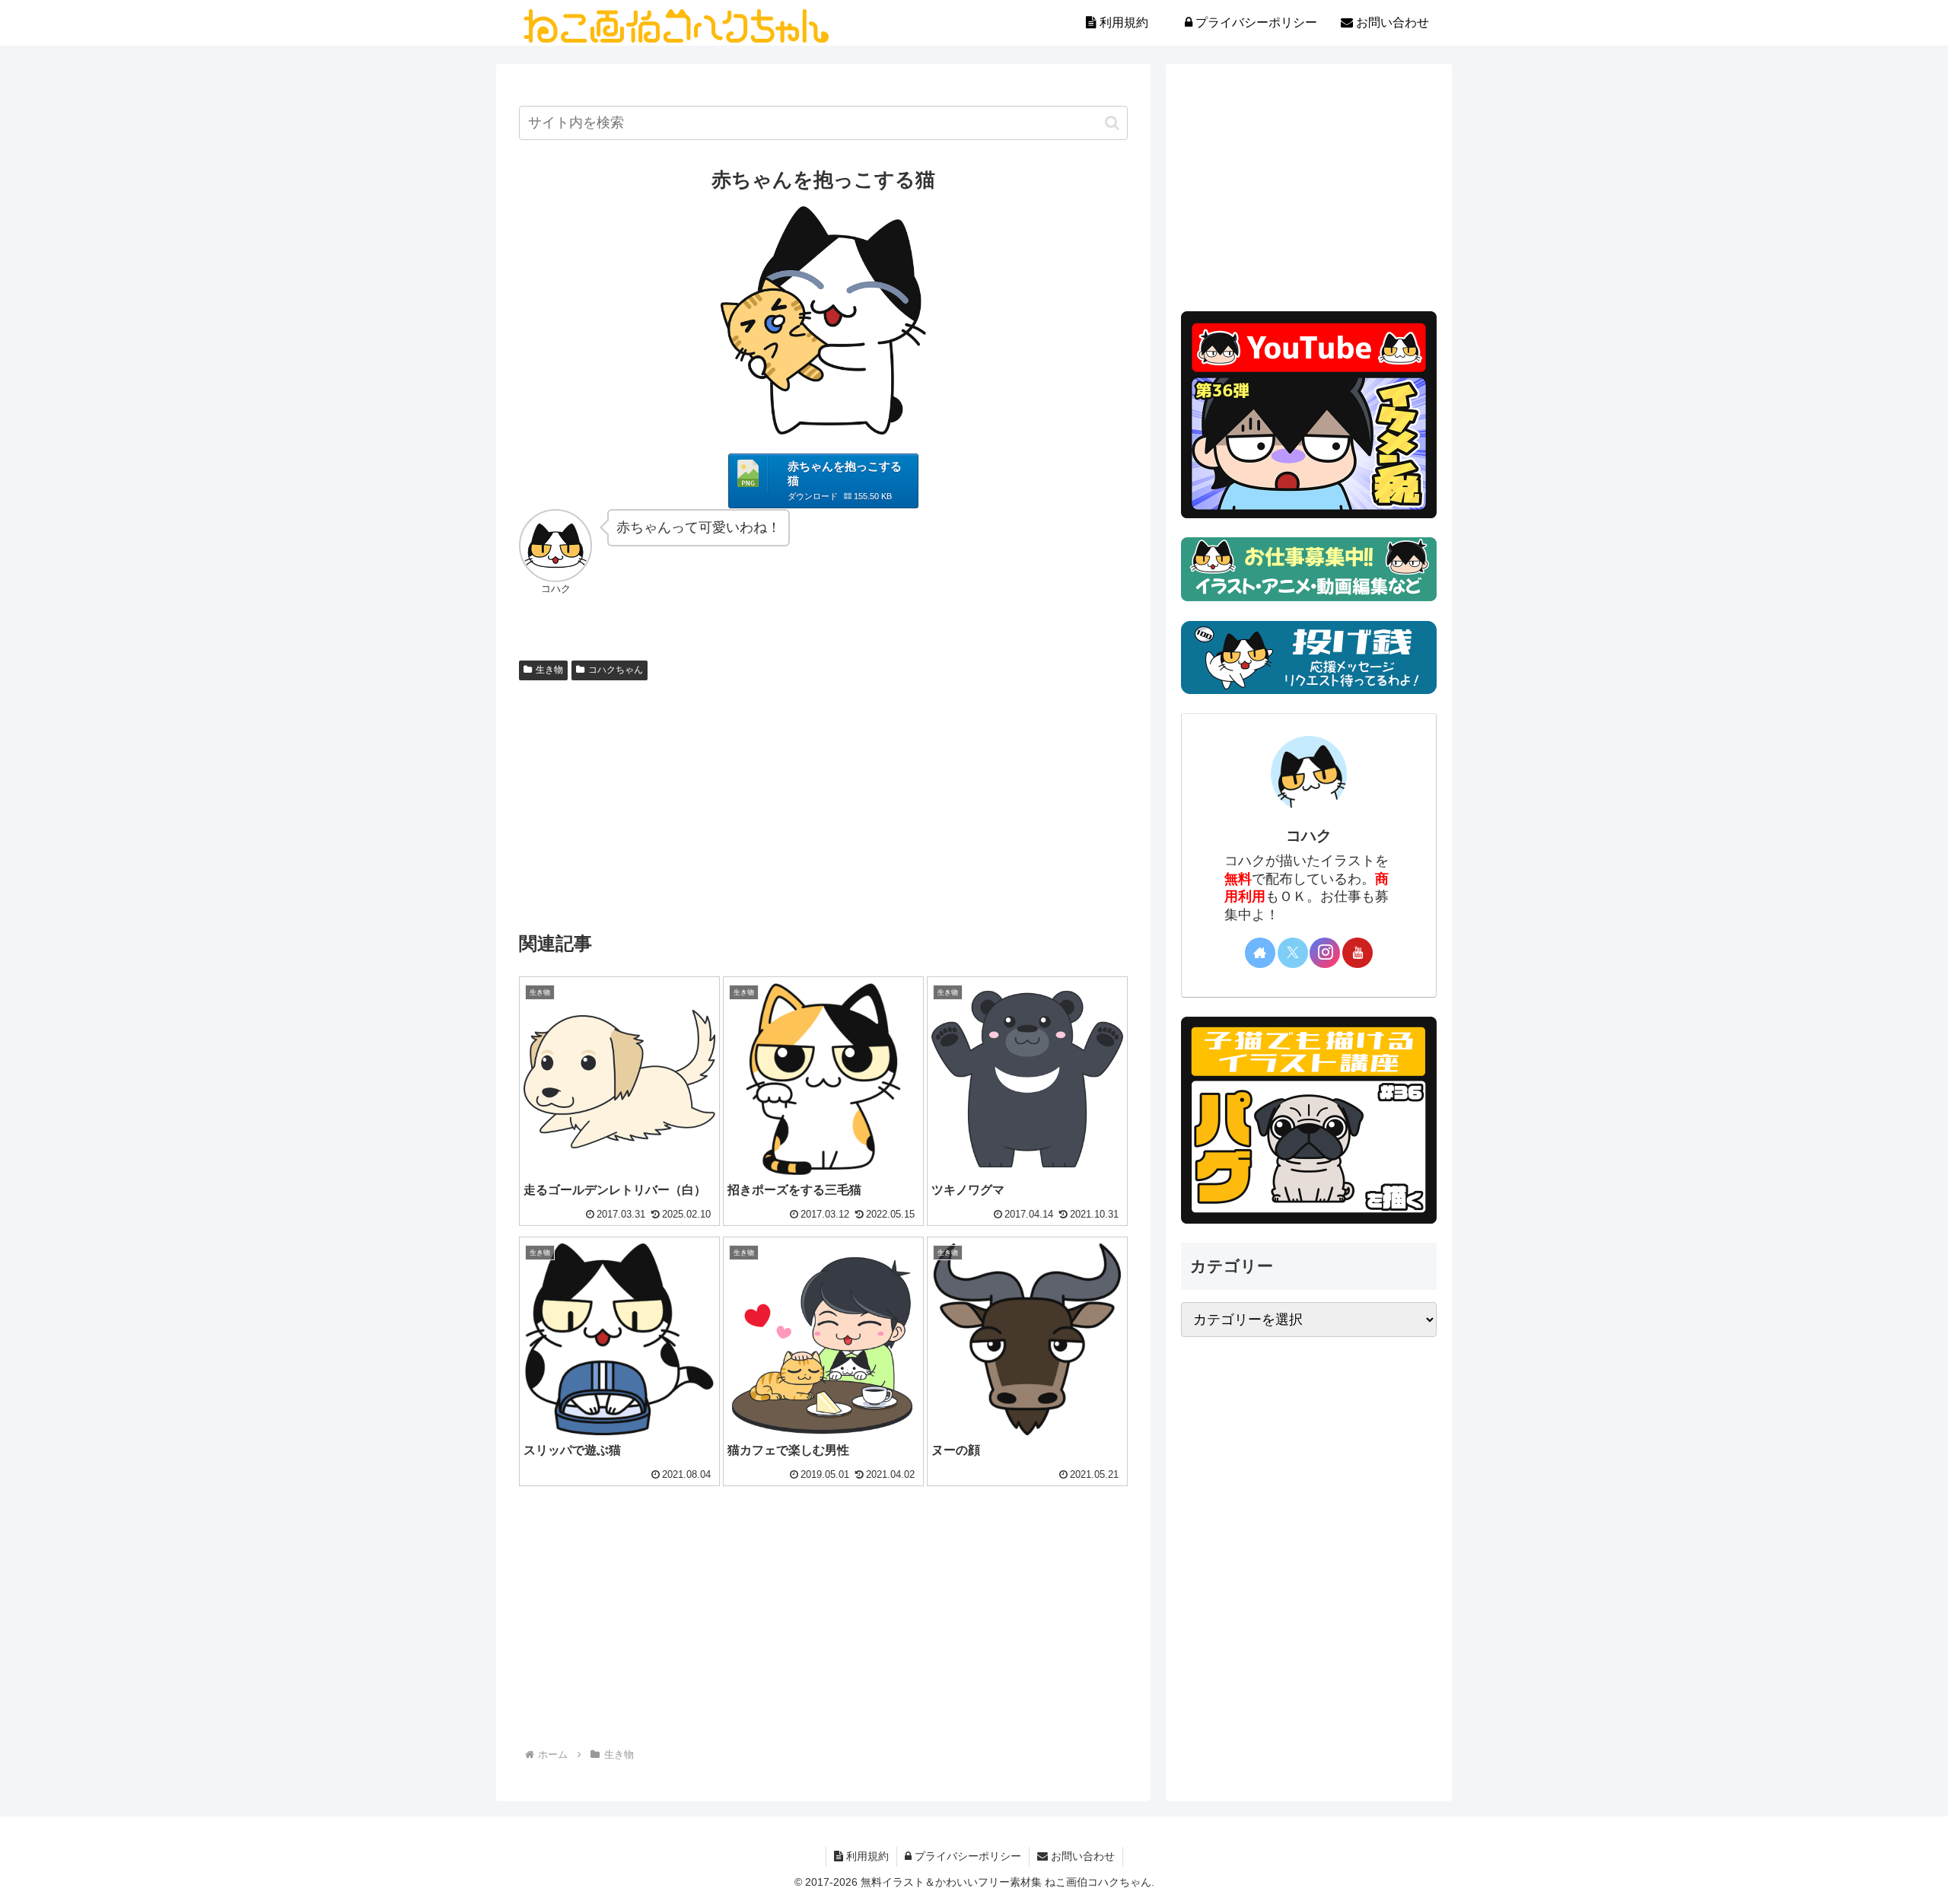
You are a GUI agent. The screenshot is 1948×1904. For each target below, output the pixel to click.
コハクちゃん (616, 670)
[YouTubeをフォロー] (1358, 953)
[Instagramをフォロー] (1325, 953)
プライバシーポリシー (966, 1856)
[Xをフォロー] (1293, 953)
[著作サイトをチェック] (1260, 953)
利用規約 (866, 1856)
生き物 (549, 670)
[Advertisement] (823, 801)
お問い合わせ (1081, 1856)
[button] (1112, 123)
